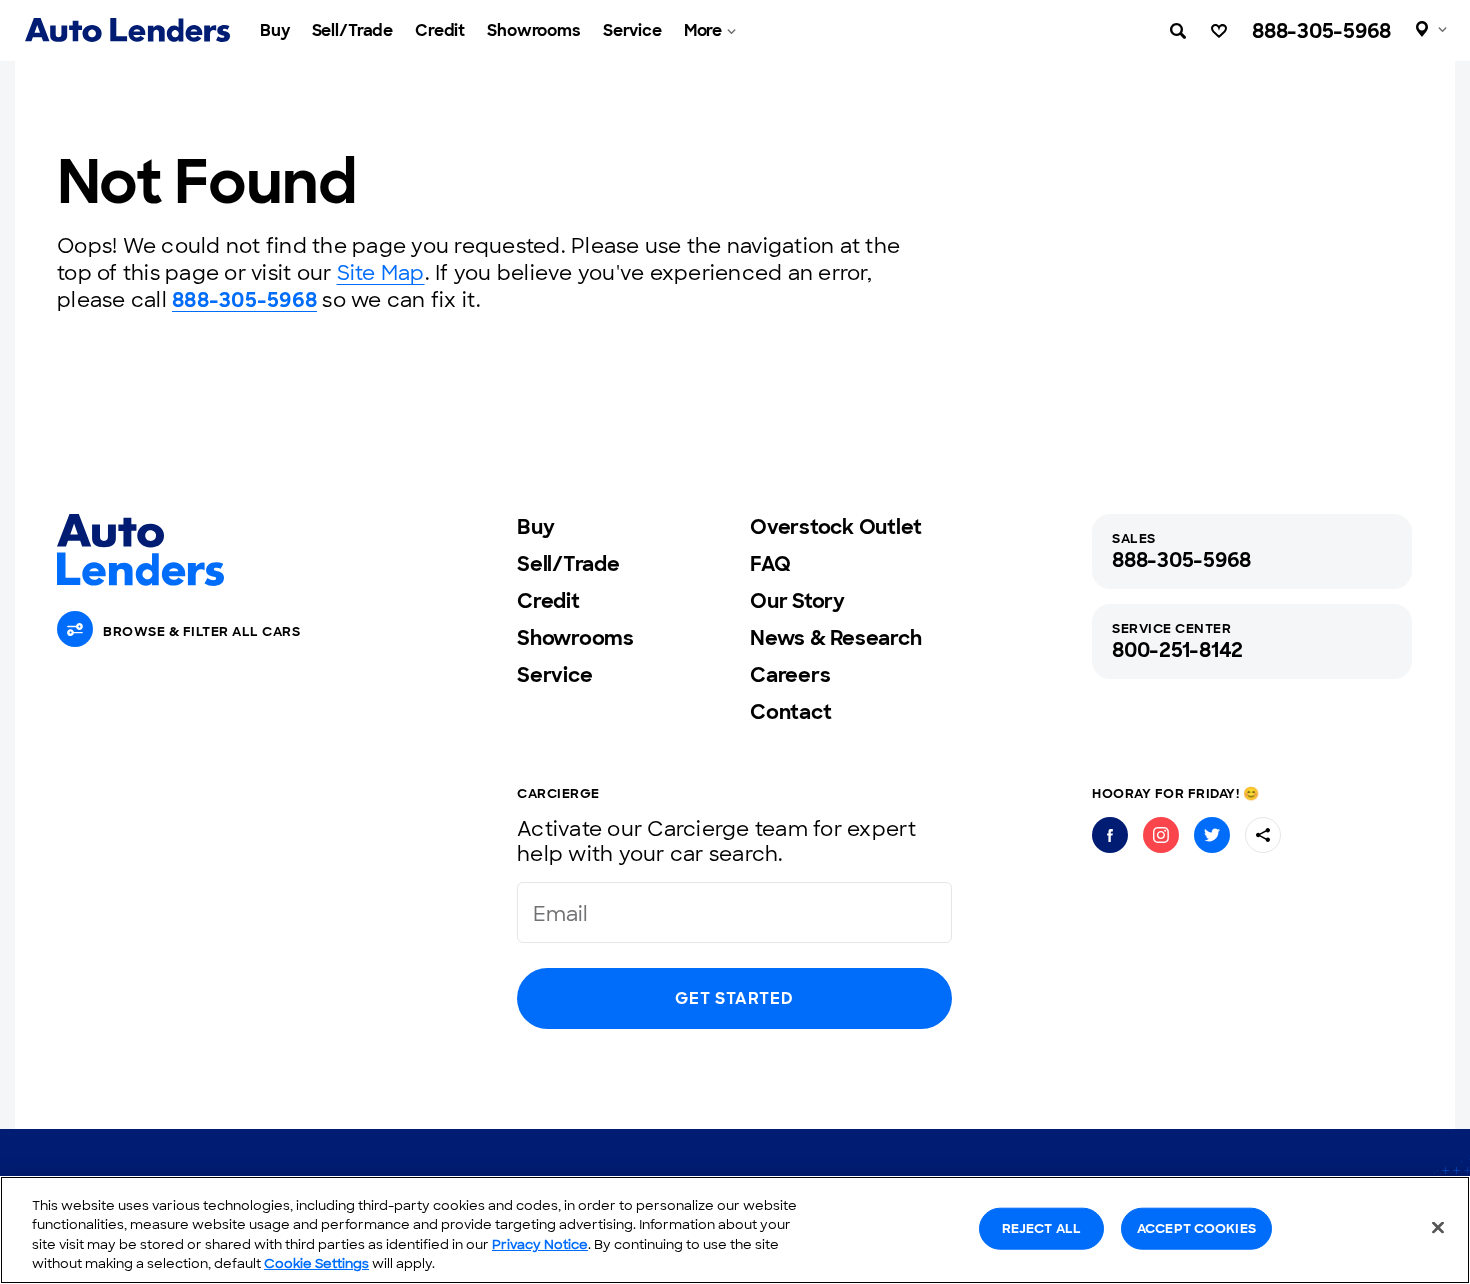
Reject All (1041, 1228)
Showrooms (534, 30)
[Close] (1438, 1227)
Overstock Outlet (836, 527)
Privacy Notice (540, 1244)
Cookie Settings (316, 1263)
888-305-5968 (1321, 31)
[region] (735, 1230)
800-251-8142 (1177, 650)
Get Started (734, 998)
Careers (790, 675)
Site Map (381, 273)
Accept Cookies (1196, 1228)
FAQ (770, 564)
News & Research (835, 638)
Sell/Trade (353, 30)
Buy (275, 30)
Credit (440, 30)
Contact (790, 712)
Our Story (797, 601)
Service (632, 30)
